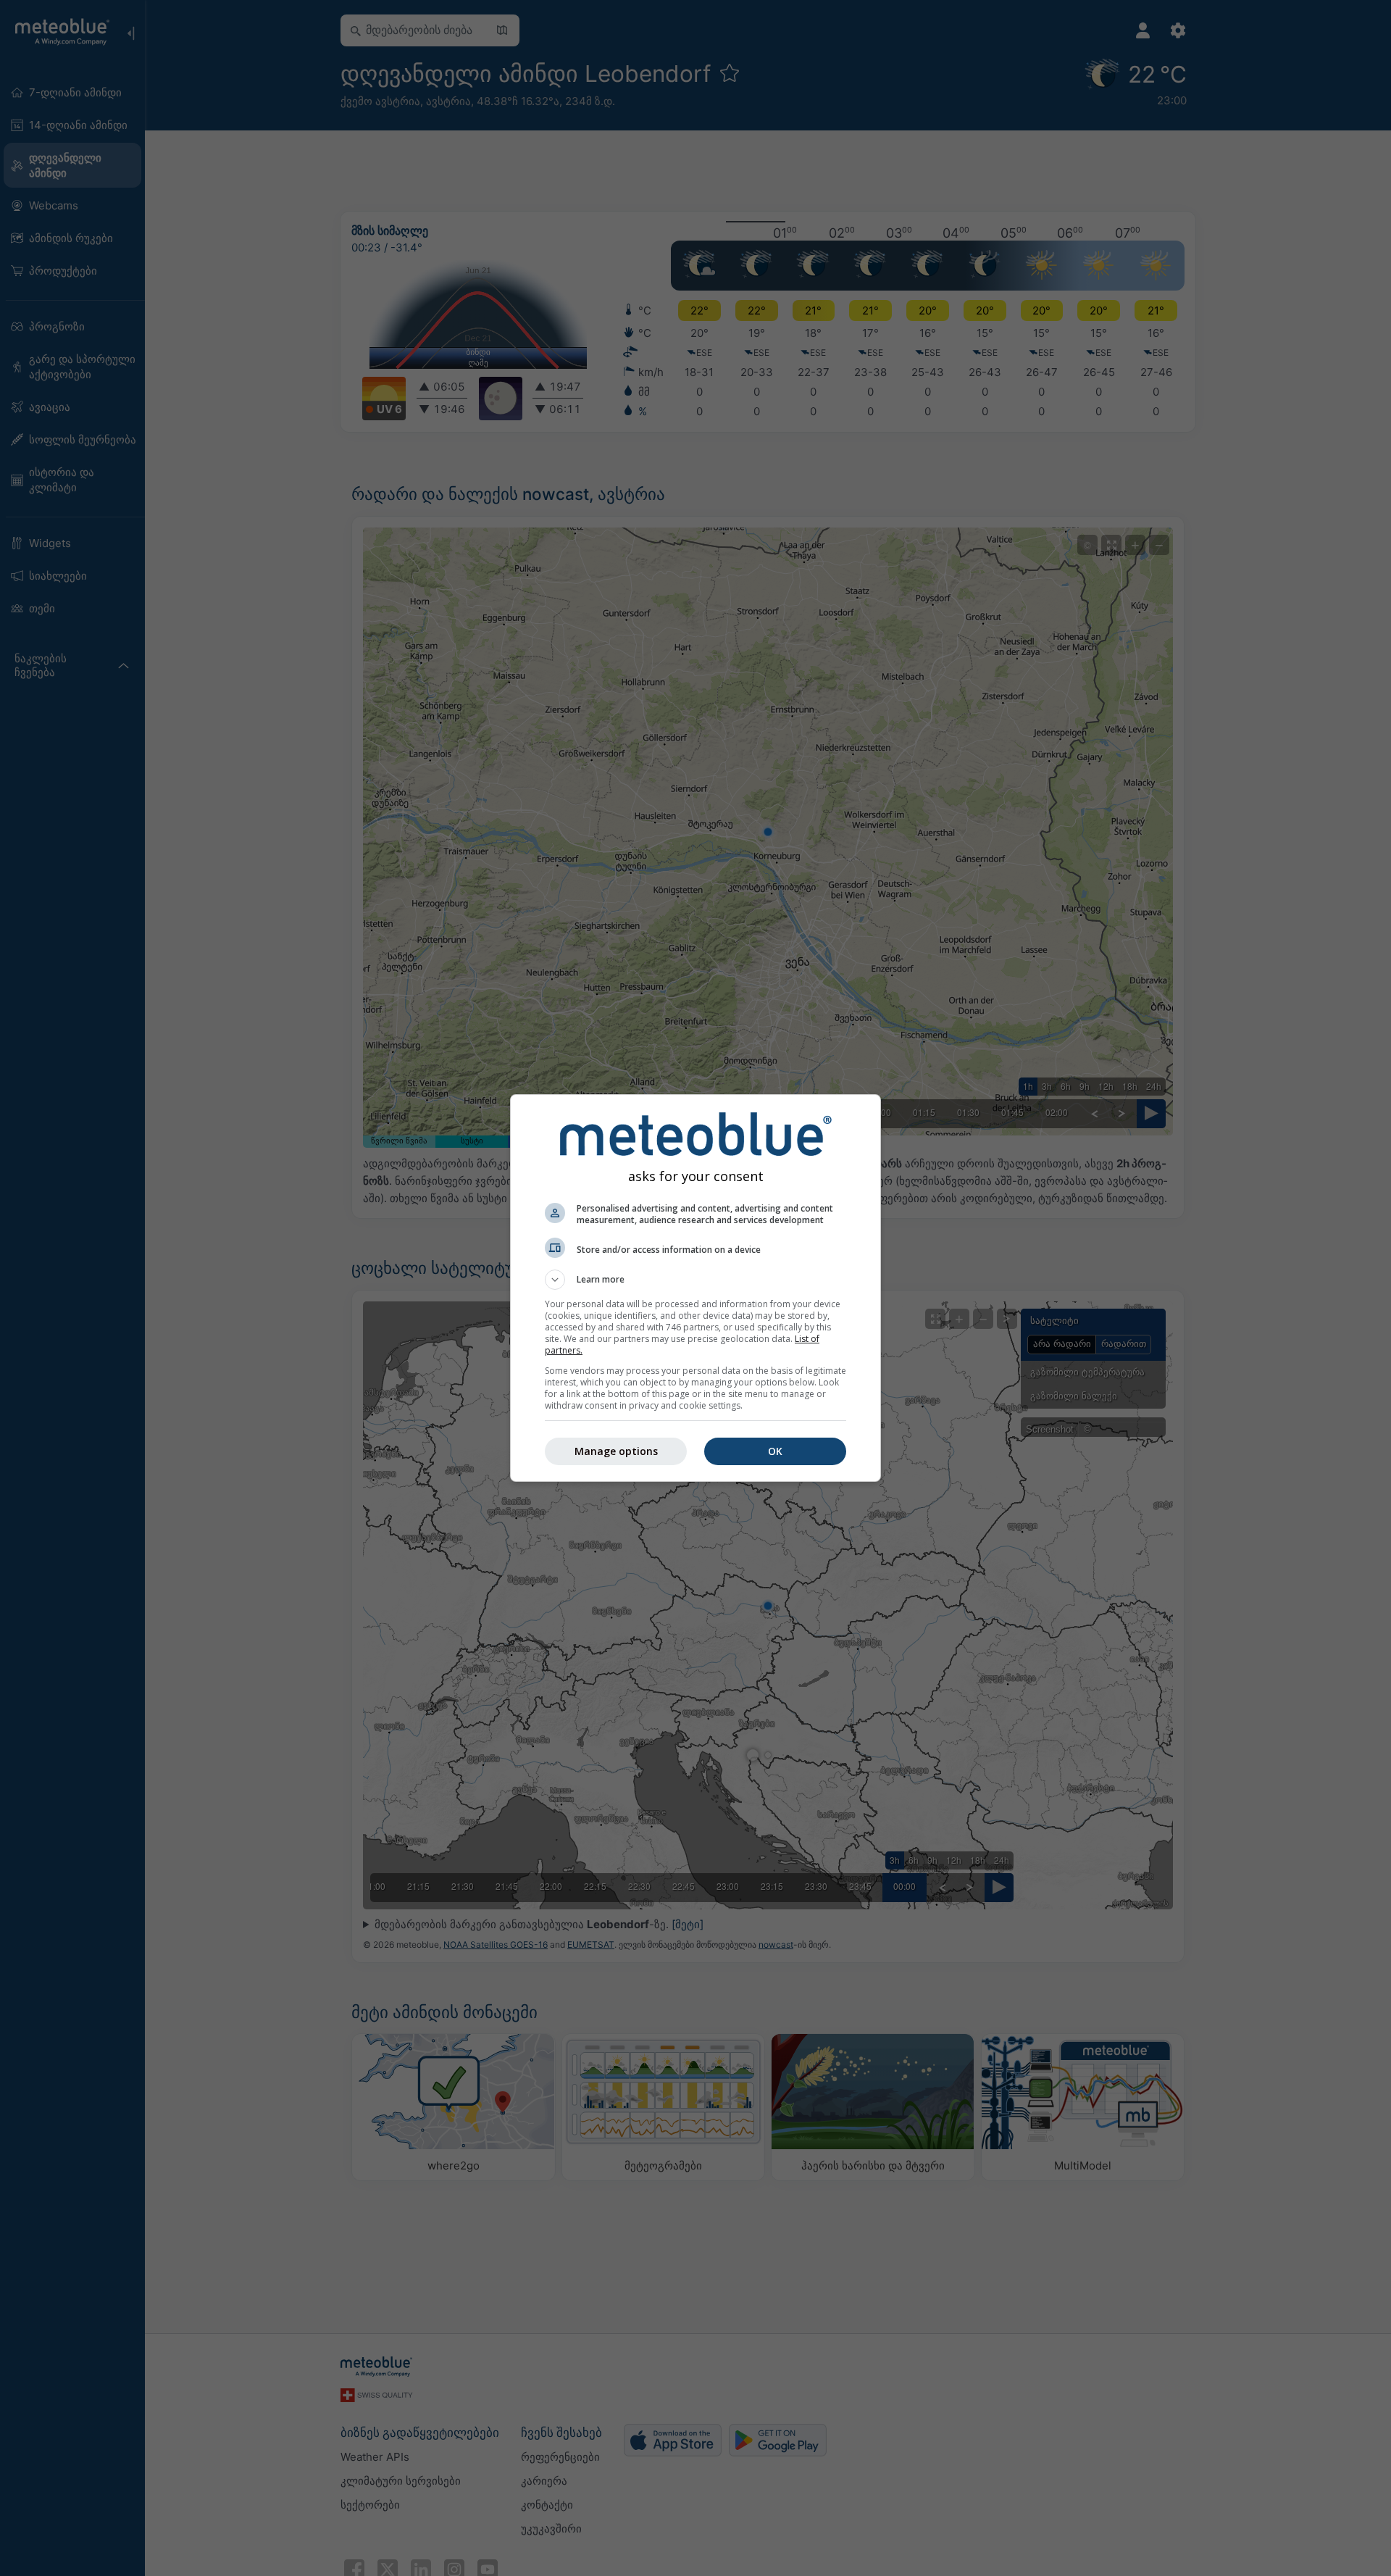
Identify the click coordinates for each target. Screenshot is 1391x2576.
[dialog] (695, 1288)
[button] (695, 1280)
